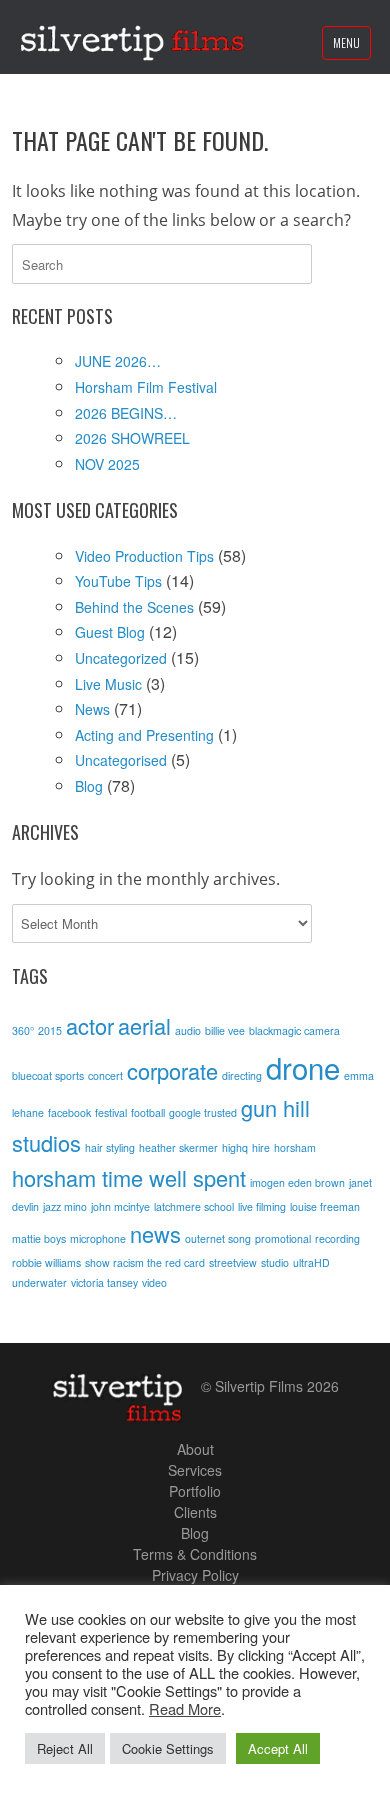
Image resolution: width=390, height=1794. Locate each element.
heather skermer (178, 1147)
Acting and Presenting (144, 735)
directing (242, 1075)
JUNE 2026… (118, 361)
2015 (50, 1030)
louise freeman (325, 1206)
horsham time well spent (129, 1177)
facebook (69, 1112)
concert (105, 1075)
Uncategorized (121, 658)
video (154, 1282)
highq (235, 1147)
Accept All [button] (278, 1748)
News (92, 709)
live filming (262, 1206)
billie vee (225, 1030)
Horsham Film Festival (146, 387)
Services (195, 1470)
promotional (283, 1238)
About (195, 1449)
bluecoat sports (48, 1075)
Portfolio (195, 1491)
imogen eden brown (297, 1182)
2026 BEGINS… (126, 413)
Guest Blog (110, 632)
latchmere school (194, 1206)
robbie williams (46, 1262)
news (155, 1233)
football (148, 1112)
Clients (195, 1512)
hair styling (110, 1147)
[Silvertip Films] (132, 37)
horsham (295, 1147)
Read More (185, 1708)
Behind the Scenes (134, 607)
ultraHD (311, 1262)
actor (90, 1025)
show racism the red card (145, 1262)
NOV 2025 (107, 464)
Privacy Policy (195, 1575)
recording (337, 1238)
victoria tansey (104, 1282)
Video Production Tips (144, 556)
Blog (89, 786)
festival (111, 1112)
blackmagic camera (294, 1030)
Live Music (108, 684)
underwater (39, 1282)
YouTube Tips (118, 581)
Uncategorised (121, 760)
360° (23, 1030)
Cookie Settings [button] (168, 1748)
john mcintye (120, 1206)
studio (275, 1262)
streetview (233, 1262)
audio (188, 1030)
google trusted (203, 1112)
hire (261, 1147)
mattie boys (39, 1238)
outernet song (218, 1238)
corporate (172, 1070)
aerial (144, 1025)
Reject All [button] (65, 1748)
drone (303, 1067)
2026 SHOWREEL (132, 438)
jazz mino (65, 1206)
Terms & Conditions (195, 1554)
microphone (98, 1238)
